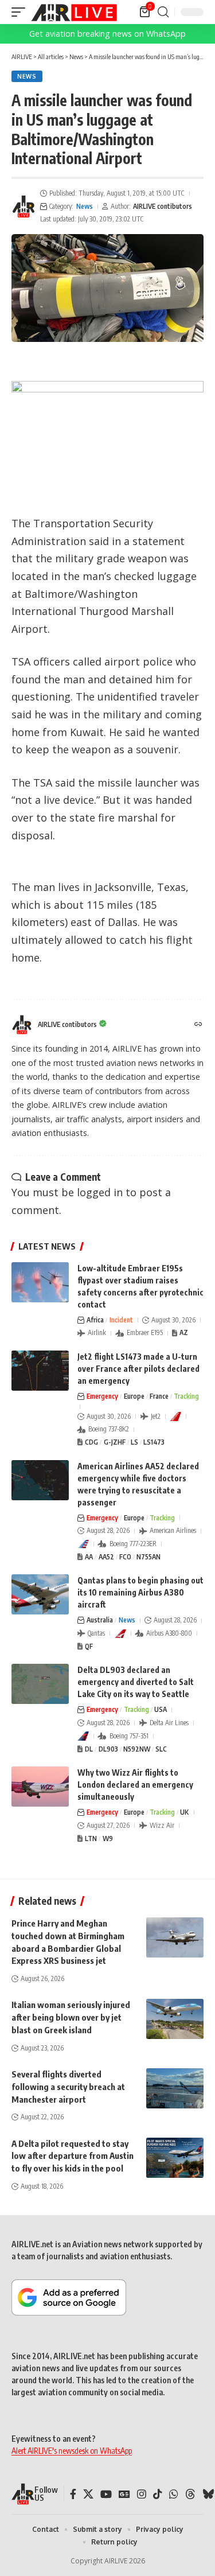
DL (89, 1749)
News (27, 76)
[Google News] (124, 2494)
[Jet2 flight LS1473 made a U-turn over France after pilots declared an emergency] (40, 1371)
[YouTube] (106, 2494)
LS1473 (154, 1442)
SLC (161, 1749)
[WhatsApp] (174, 2494)
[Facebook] (73, 2494)
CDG (91, 1442)
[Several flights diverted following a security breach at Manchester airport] (175, 2088)
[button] (21, 12)
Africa (95, 1320)
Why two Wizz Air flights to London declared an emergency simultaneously (135, 1785)
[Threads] (190, 2494)
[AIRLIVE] (74, 12)
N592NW (137, 1749)
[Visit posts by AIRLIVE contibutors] (24, 207)
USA (161, 1709)
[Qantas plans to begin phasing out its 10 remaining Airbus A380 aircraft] (40, 1594)
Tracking (186, 1396)
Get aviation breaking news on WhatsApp (107, 34)
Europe (134, 1396)
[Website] (198, 1025)
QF (89, 1646)
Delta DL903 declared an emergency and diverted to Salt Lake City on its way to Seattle (136, 1682)
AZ (184, 1332)
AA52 (106, 1557)
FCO (125, 1557)
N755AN (148, 1557)
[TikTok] (158, 2494)
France (159, 1396)
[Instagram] (142, 2494)
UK (184, 1812)
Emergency (102, 1396)
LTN (91, 1838)
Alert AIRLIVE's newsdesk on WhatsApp (72, 2451)
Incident (121, 1320)
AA (89, 1557)
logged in (100, 1192)
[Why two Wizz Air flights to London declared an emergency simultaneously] (40, 1787)
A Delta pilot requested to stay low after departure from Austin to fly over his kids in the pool (73, 2156)
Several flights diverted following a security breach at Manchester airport (68, 2087)
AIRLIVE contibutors (163, 206)
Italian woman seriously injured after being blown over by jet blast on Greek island (71, 2017)
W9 (108, 1838)
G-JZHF (115, 1442)
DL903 (108, 1749)
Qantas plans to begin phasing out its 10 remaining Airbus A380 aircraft (140, 1592)
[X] (88, 2494)
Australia (100, 1620)
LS (134, 1442)
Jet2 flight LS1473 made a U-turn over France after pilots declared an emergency (138, 1369)
